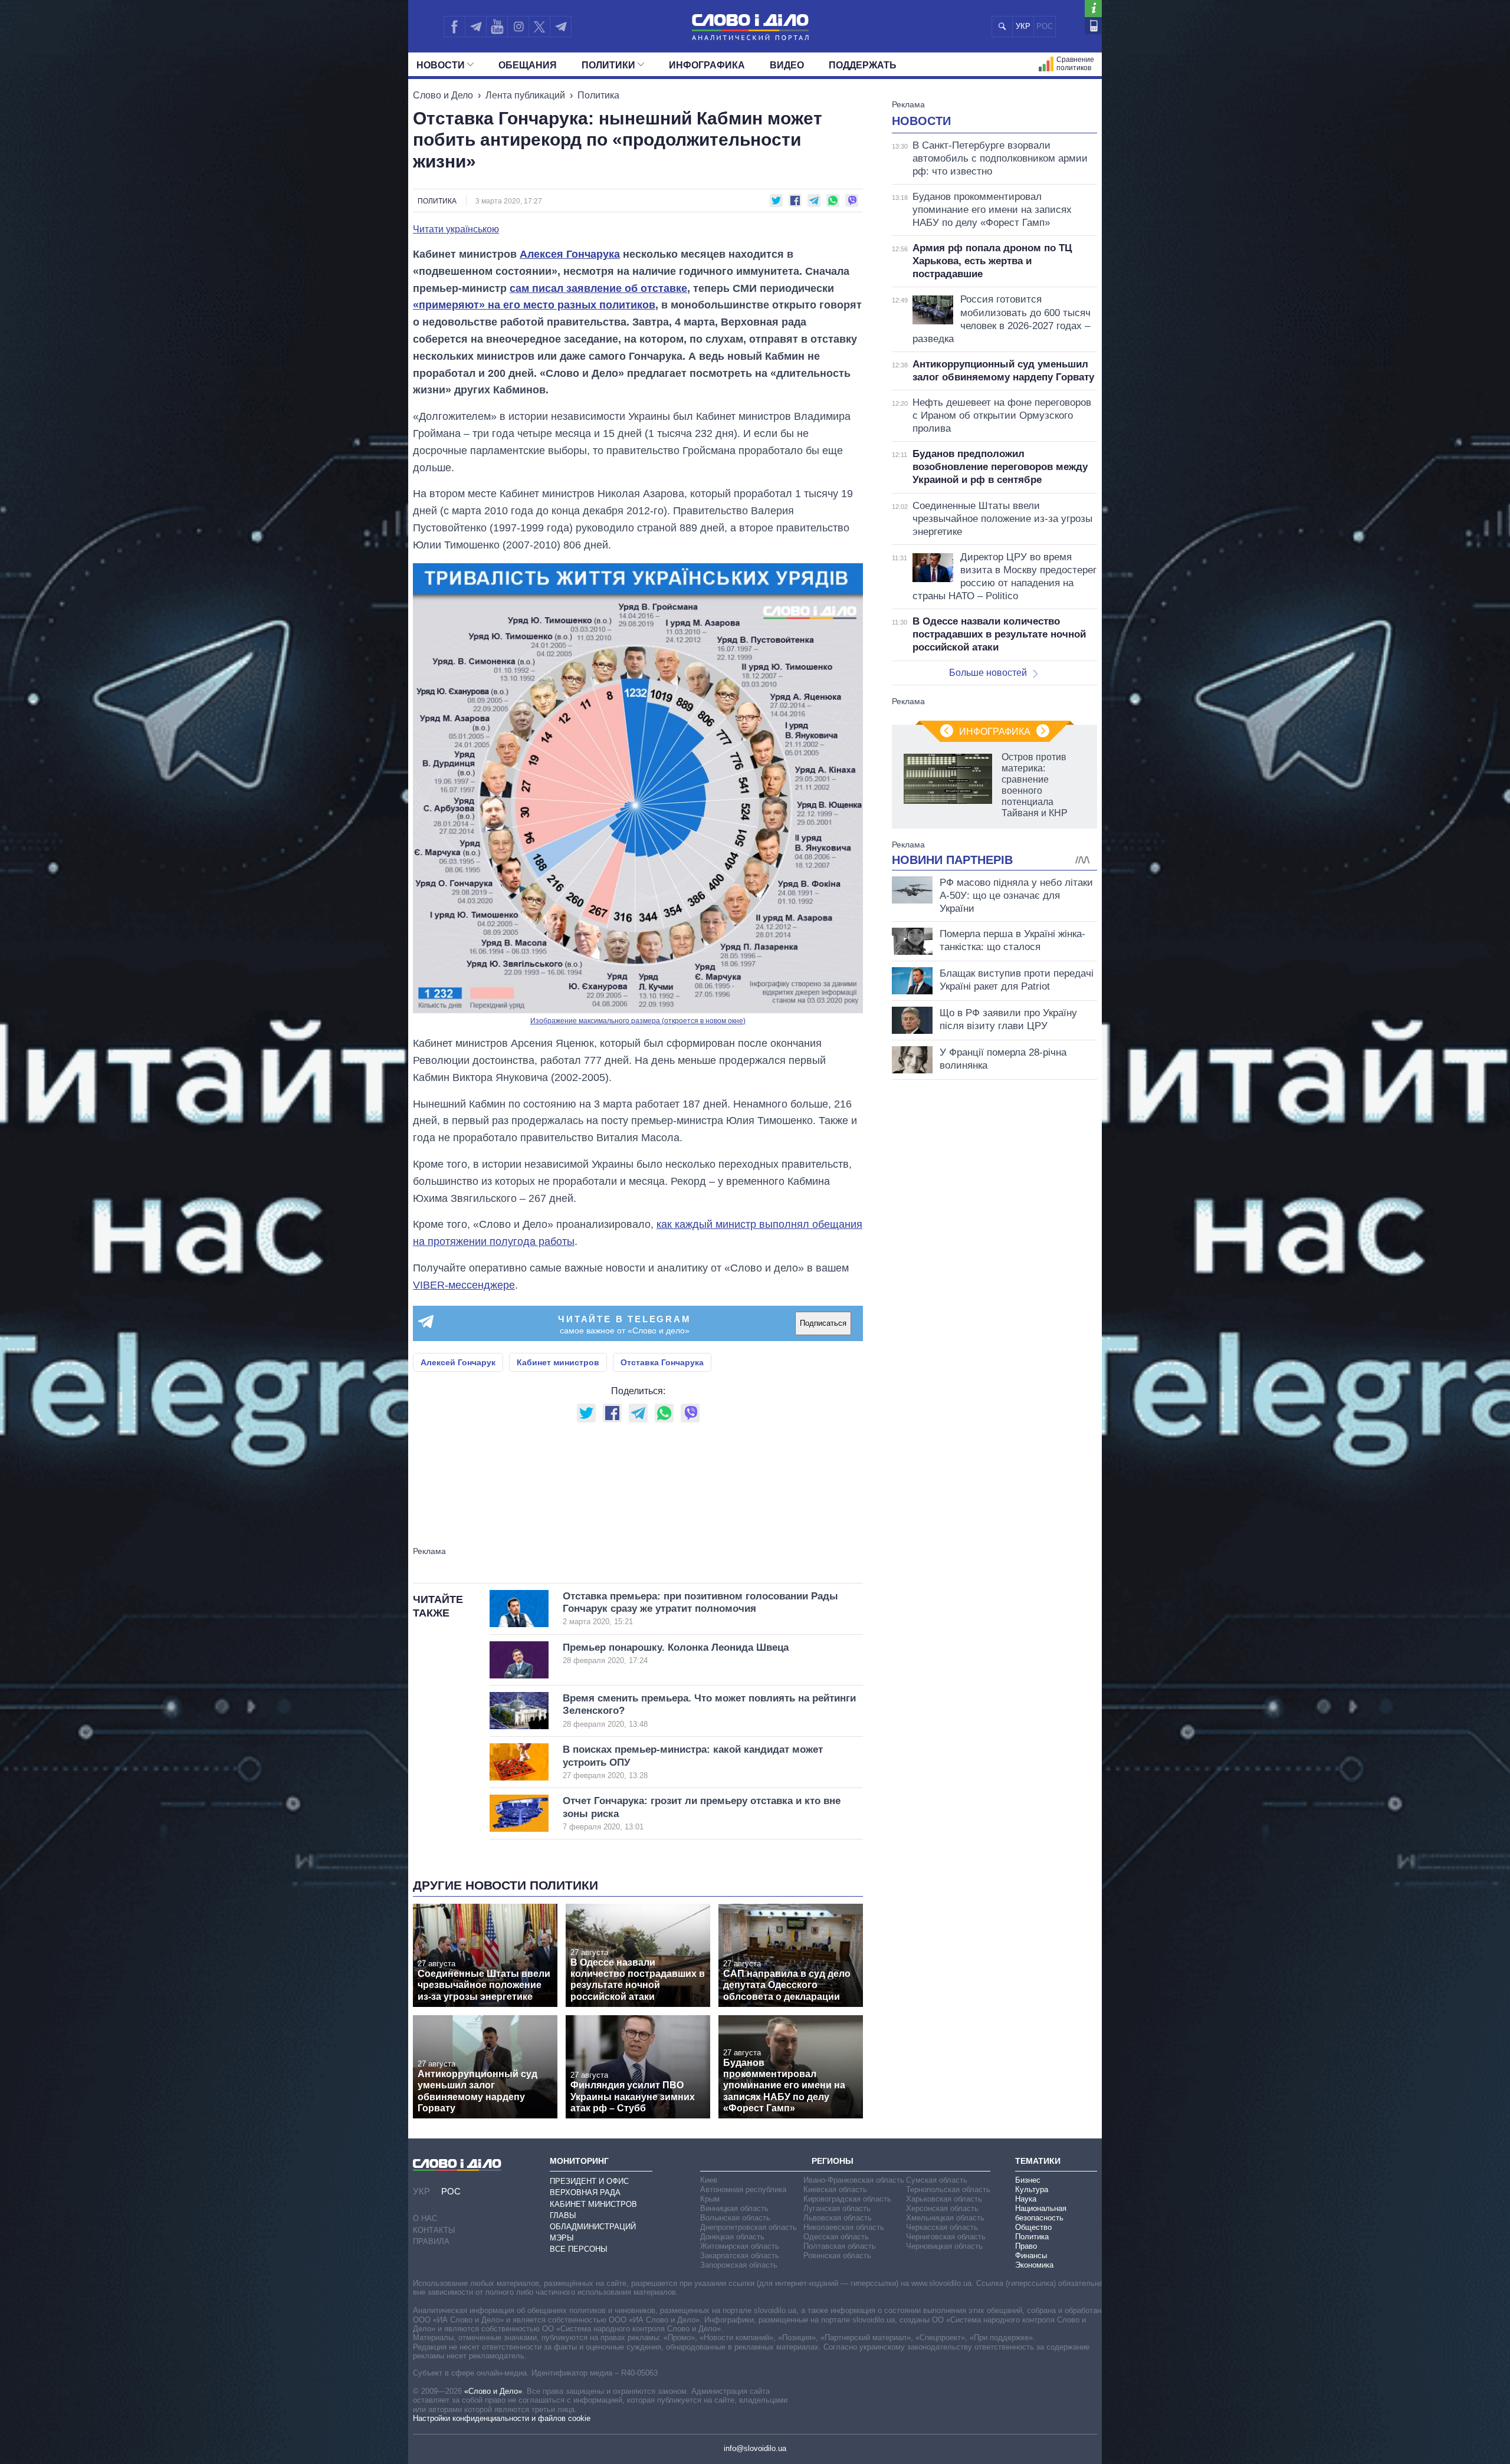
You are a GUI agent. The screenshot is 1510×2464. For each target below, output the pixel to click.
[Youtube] (497, 27)
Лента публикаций (525, 95)
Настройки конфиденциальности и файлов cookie (502, 2418)
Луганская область (837, 2208)
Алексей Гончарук (458, 1362)
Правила (431, 2241)
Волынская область (735, 2218)
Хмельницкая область (945, 2218)
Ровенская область (837, 2256)
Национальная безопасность (1041, 2213)
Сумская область (937, 2180)
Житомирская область (740, 2246)
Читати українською (456, 229)
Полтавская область (840, 2246)
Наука (1026, 2199)
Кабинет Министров (593, 2204)
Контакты (434, 2230)
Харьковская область (944, 2199)
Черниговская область (946, 2237)
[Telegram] (475, 27)
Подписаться (823, 1323)
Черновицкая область (944, 2246)
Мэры (562, 2238)
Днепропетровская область (749, 2227)
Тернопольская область (948, 2189)
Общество (1033, 2227)
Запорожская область (739, 2265)
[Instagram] (518, 27)
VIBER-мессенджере (464, 1285)
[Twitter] (539, 27)
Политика (598, 95)
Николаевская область (844, 2227)
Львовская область (838, 2218)
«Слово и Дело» (493, 2391)
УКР (1023, 26)
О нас (425, 2218)
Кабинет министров (558, 1362)
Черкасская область (942, 2227)
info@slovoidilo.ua (755, 2448)
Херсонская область (942, 2208)
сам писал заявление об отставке (598, 288)
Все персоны (579, 2249)
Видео (787, 65)
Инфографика (707, 65)
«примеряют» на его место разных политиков (534, 305)
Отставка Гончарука (662, 1362)
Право (1026, 2246)
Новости (441, 65)
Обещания (528, 65)
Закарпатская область (740, 2256)
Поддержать (863, 65)
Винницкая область (734, 2208)
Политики (608, 65)
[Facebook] (454, 27)
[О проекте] (1093, 9)
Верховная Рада (585, 2192)
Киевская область (835, 2189)
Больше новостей (988, 673)
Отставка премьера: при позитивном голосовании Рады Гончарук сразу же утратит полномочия (700, 1609)
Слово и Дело (443, 95)
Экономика (1034, 2265)
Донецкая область (732, 2237)
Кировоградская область (847, 2199)
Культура (1032, 2189)
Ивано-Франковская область (854, 2180)
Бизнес (1028, 2180)
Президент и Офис (589, 2181)
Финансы (1031, 2256)
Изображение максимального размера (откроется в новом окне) (638, 1021)
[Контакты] (1093, 26)
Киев (709, 2180)
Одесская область (836, 2237)
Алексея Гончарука (570, 254)
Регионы (833, 2161)
